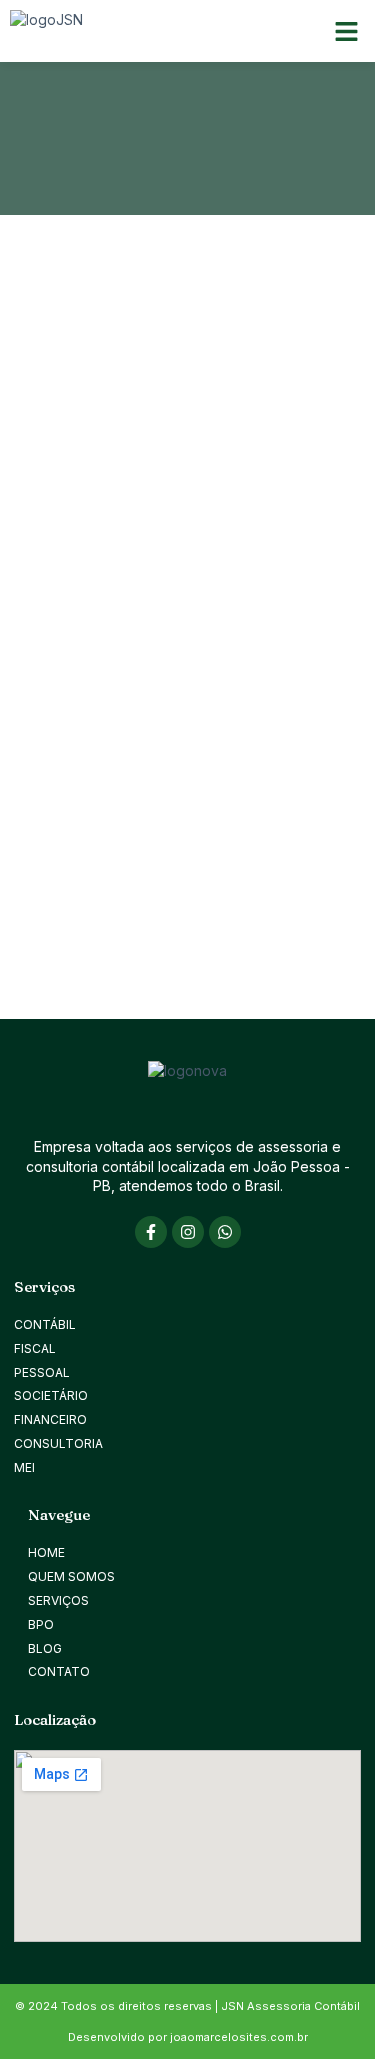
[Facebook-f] (151, 1232)
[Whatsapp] (225, 1232)
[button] (347, 31)
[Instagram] (188, 1232)
